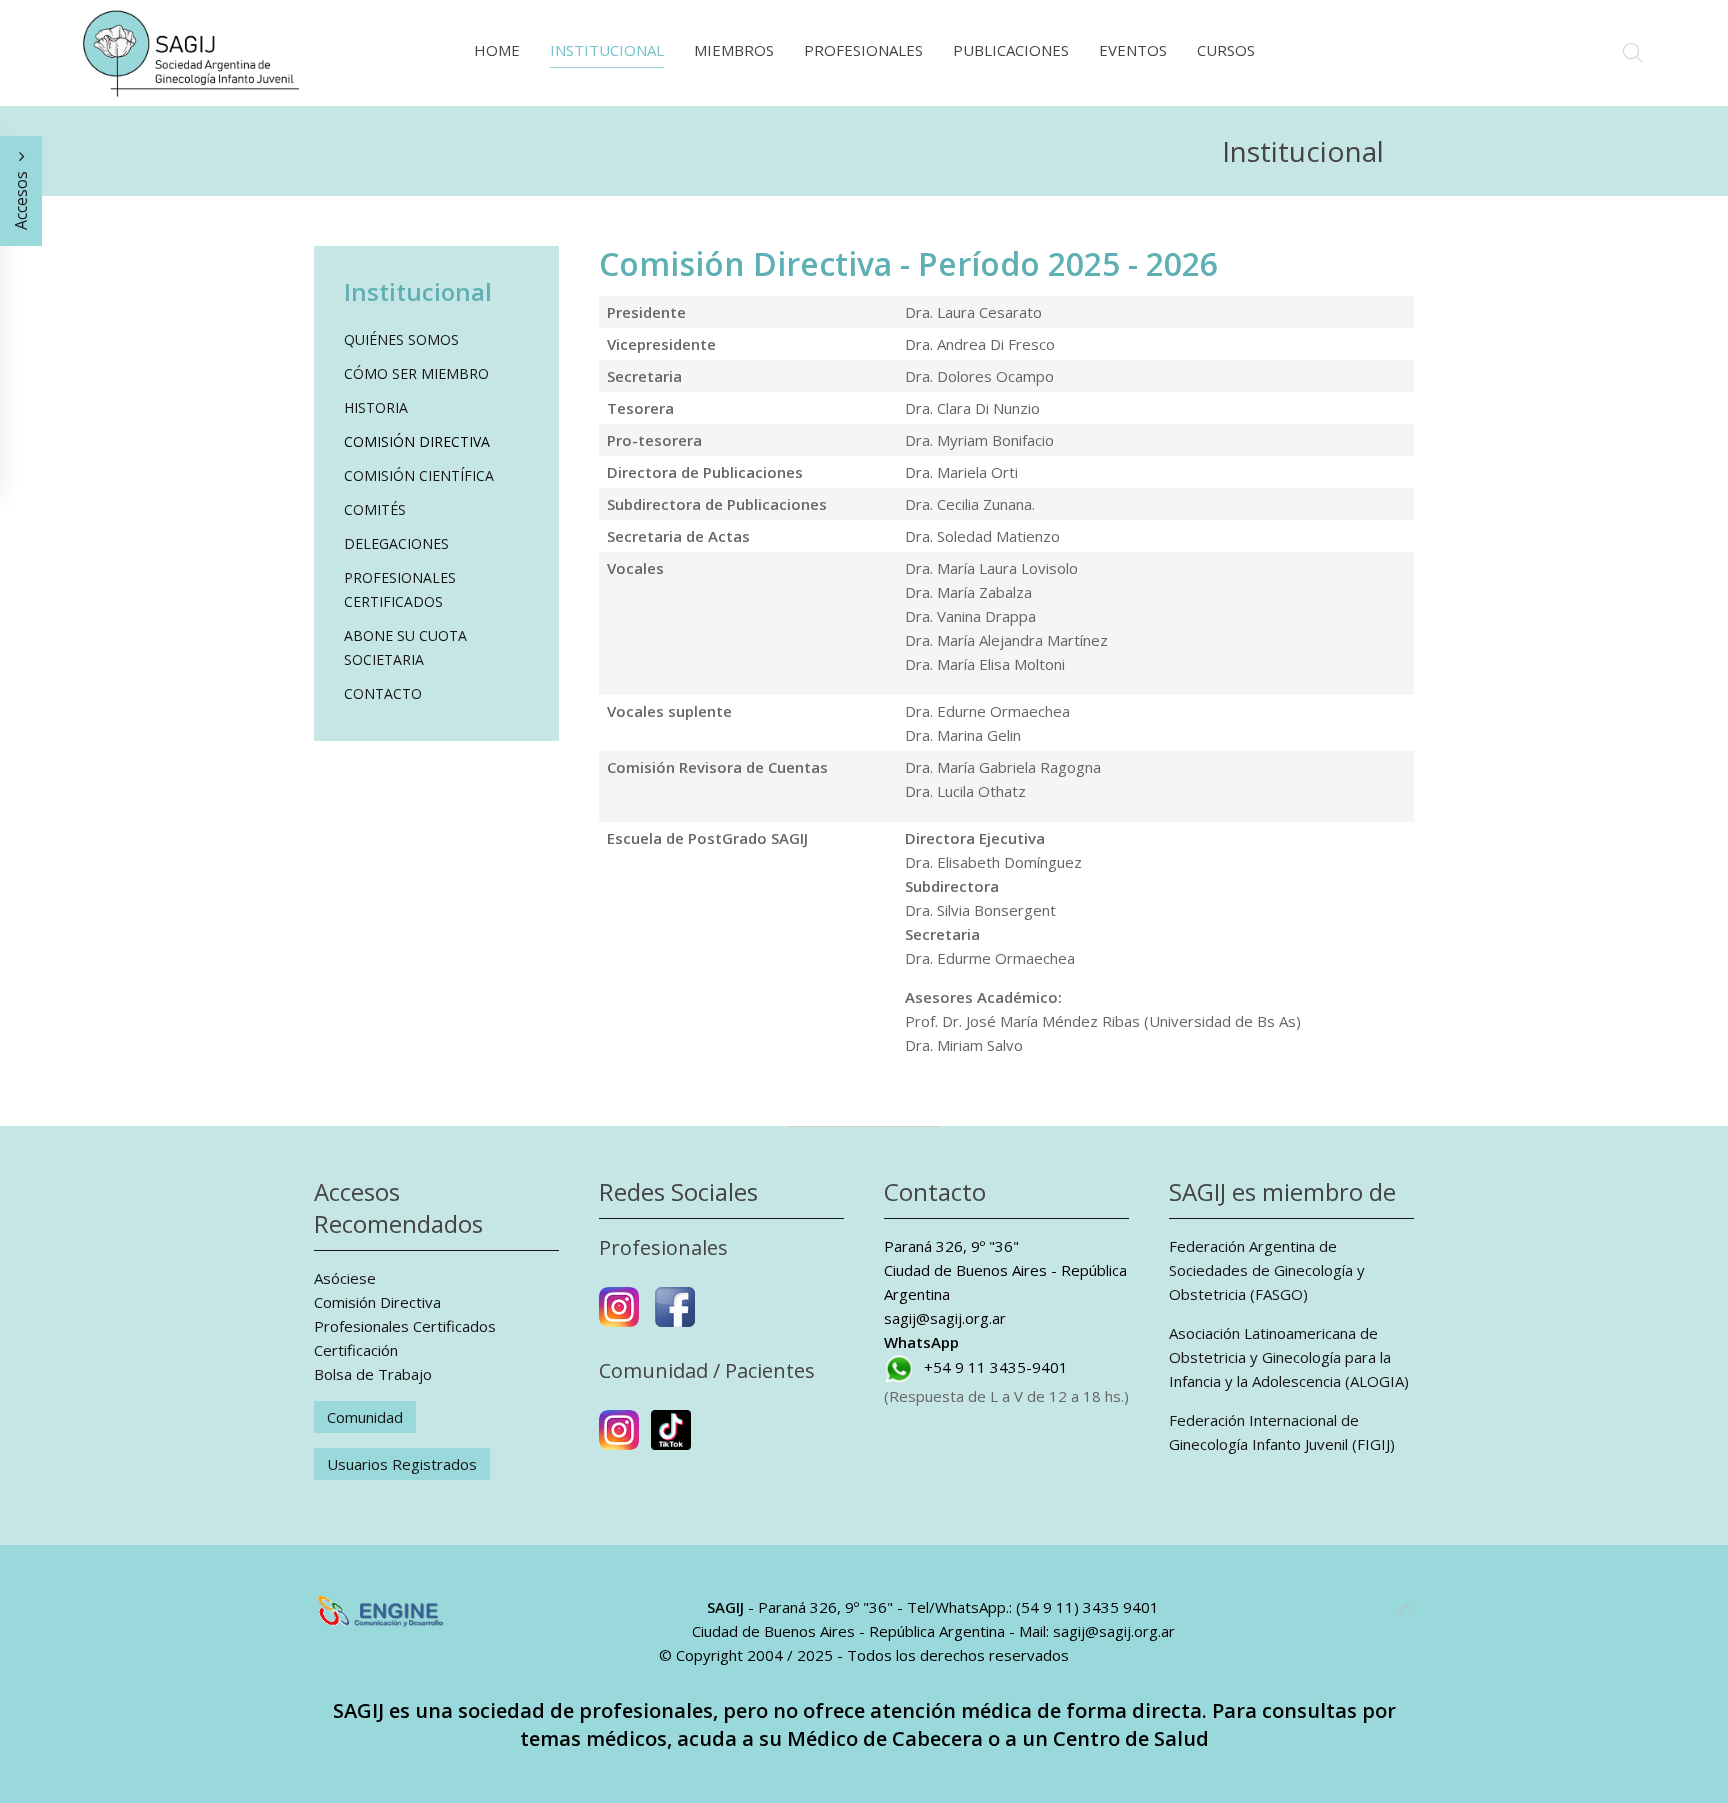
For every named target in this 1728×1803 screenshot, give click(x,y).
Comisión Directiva (417, 441)
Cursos (1226, 50)
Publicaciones (1011, 50)
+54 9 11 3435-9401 (996, 1367)
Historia (376, 407)
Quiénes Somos (401, 339)
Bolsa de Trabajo (373, 1374)
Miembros (734, 50)
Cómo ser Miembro (416, 373)
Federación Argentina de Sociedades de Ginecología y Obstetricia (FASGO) (1267, 1270)
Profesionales (863, 50)
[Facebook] (675, 1315)
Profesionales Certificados (400, 589)
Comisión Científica (419, 475)
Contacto (383, 693)
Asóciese (345, 1278)
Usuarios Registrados (402, 1464)
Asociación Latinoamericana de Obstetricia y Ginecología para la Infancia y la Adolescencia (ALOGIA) (1289, 1357)
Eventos (1133, 50)
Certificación (356, 1350)
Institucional (607, 50)
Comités (375, 509)
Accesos (21, 198)
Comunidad (365, 1417)
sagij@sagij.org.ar (945, 1318)
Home (497, 50)
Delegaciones (396, 543)
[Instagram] (619, 1315)
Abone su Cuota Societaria (405, 647)
